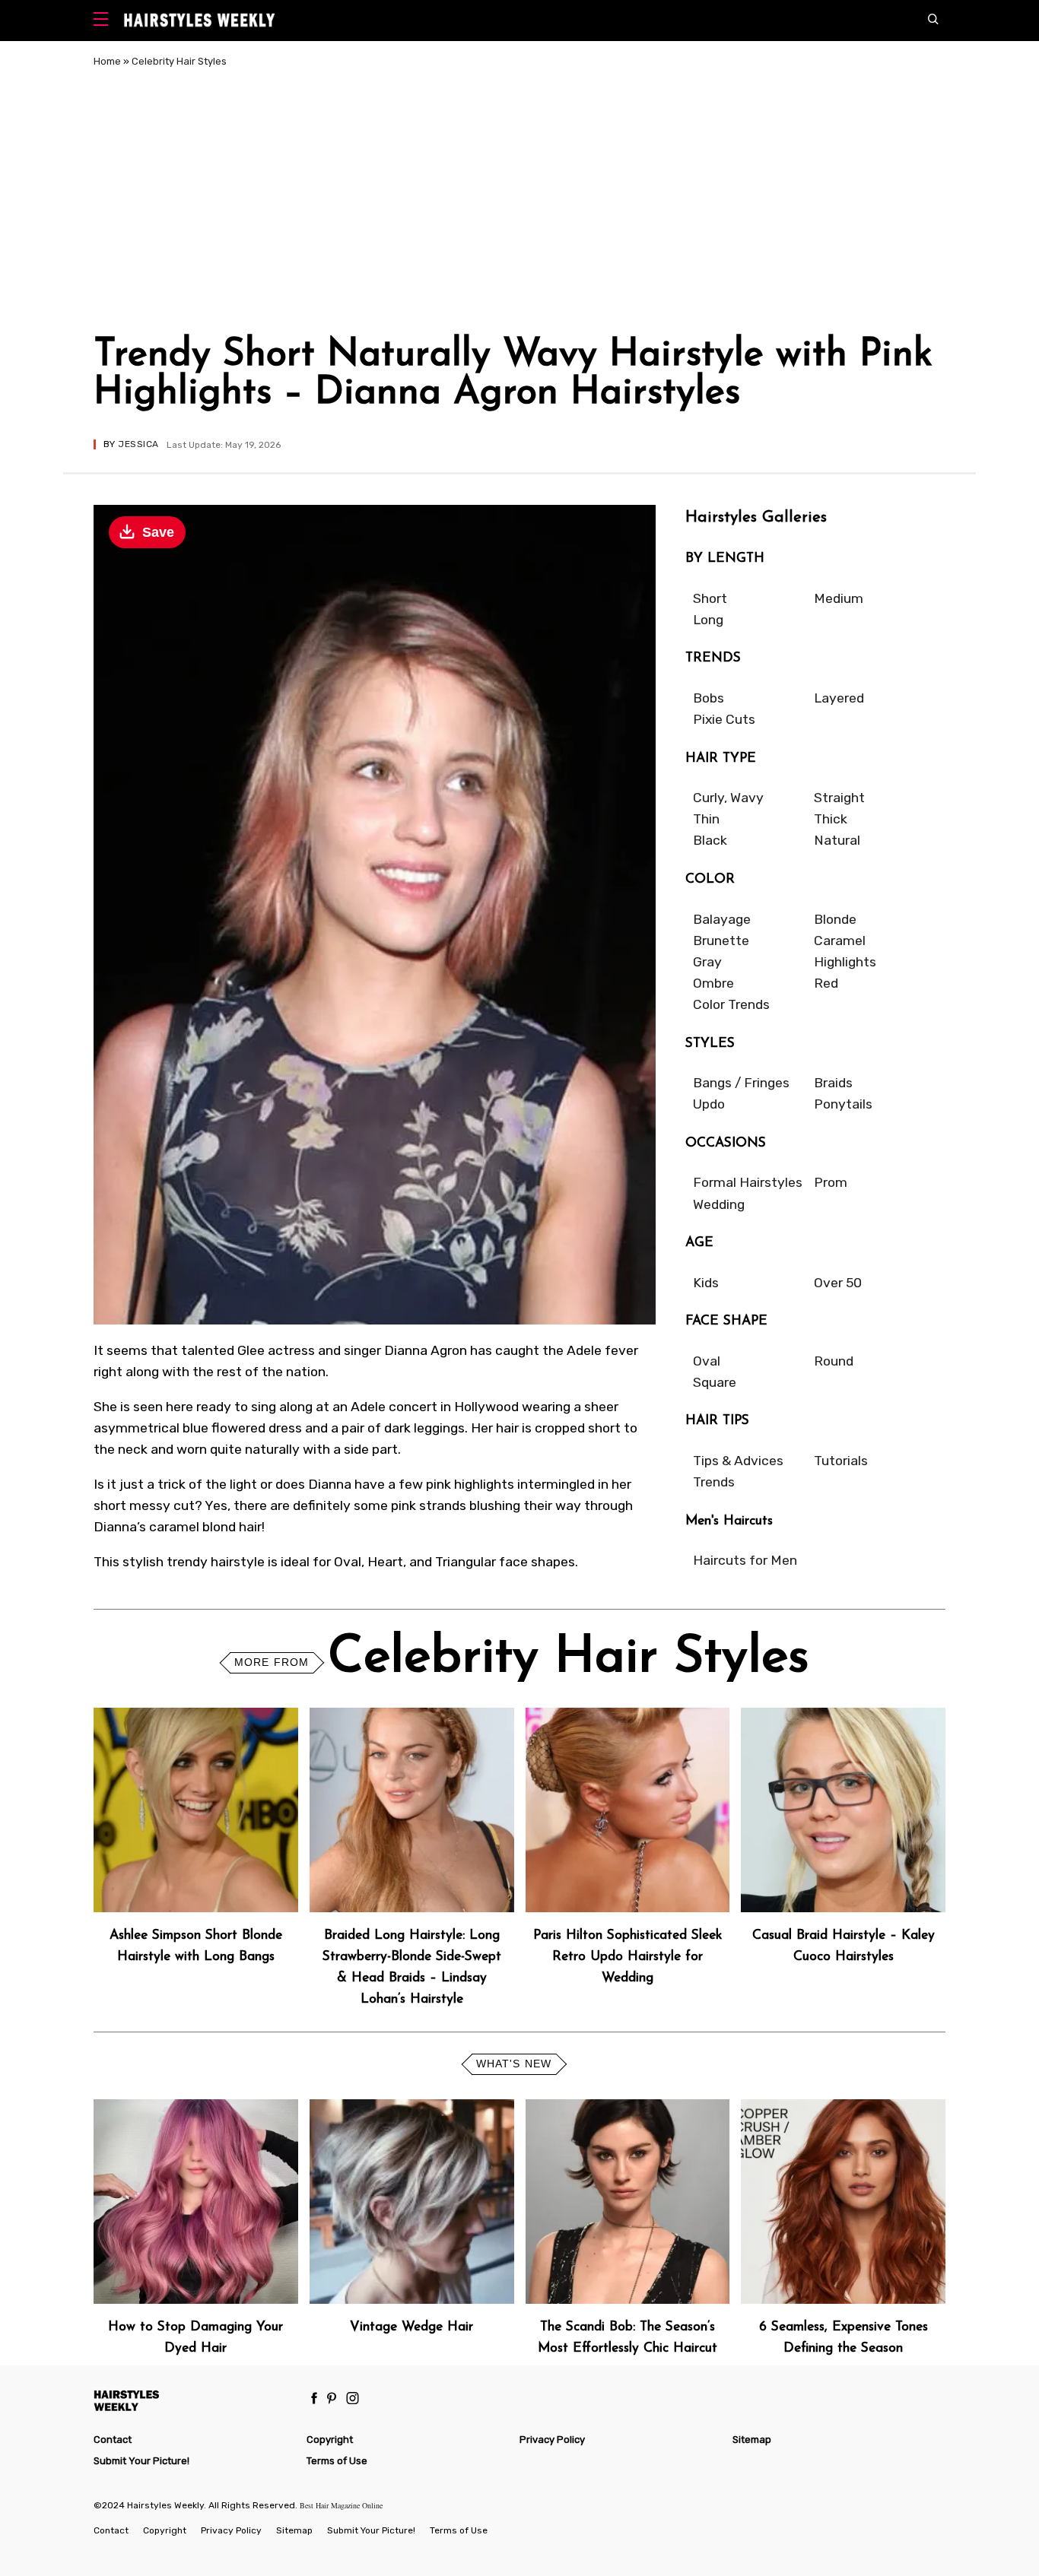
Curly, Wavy (728, 798)
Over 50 (838, 1283)
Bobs (709, 698)
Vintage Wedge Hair (411, 2327)
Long (708, 620)
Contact (113, 2440)
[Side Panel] (105, 21)
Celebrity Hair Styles (179, 61)
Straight (839, 798)
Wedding (719, 1204)
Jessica (138, 444)
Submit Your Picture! (141, 2461)
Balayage (722, 919)
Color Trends (731, 1004)
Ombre (713, 983)
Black (710, 840)
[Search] (937, 21)
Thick (831, 819)
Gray (707, 962)
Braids (833, 1083)
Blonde (835, 919)
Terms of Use (337, 2461)
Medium (839, 598)
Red (826, 983)
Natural (837, 840)
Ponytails (843, 1104)
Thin (706, 819)
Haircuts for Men (745, 1560)
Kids (706, 1283)
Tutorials (841, 1461)
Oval (707, 1361)
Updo (709, 1104)
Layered (839, 698)
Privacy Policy (552, 2440)
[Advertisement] (519, 204)
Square (715, 1382)
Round (834, 1361)
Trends (714, 1482)
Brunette (721, 941)
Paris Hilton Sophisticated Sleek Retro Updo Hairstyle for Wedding (628, 1957)
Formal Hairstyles (748, 1182)
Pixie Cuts (724, 719)
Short (710, 598)
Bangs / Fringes (741, 1083)
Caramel (840, 941)
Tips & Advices (738, 1461)
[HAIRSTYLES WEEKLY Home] (194, 2400)
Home (107, 61)
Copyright (330, 2440)
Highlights (845, 962)
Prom (831, 1182)
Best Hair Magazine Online (341, 2505)
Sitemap (752, 2440)
